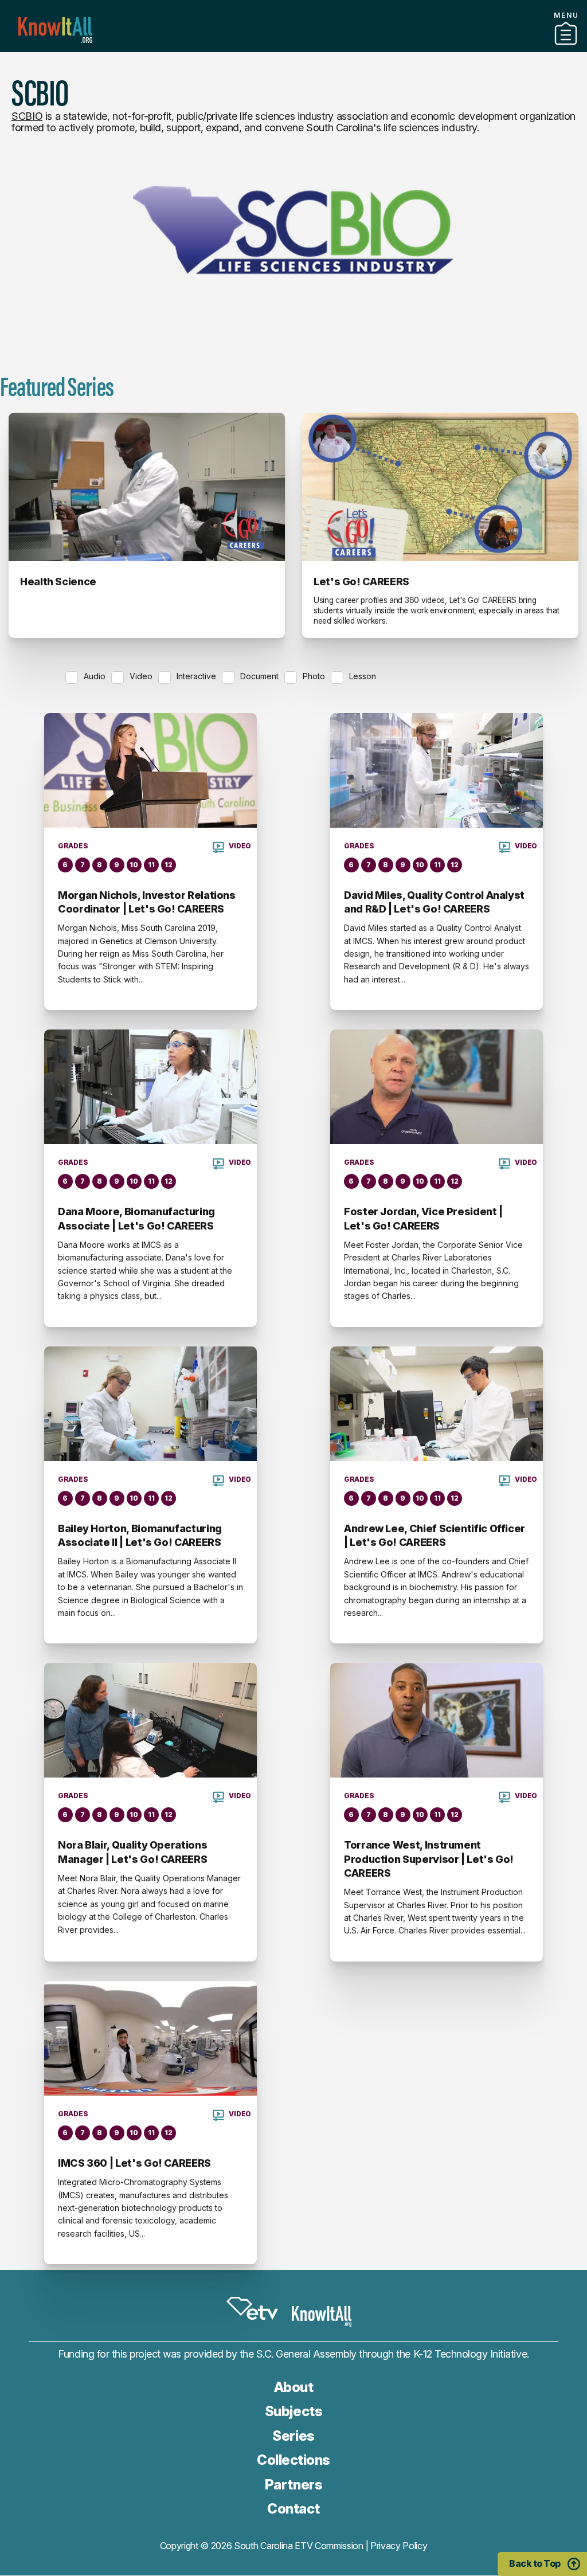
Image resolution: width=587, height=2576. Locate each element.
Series (293, 2436)
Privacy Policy (399, 2546)
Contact (293, 2509)
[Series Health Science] (147, 487)
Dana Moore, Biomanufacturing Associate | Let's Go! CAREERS (136, 1218)
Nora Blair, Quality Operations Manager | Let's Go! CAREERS (132, 1852)
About (294, 2387)
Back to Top (535, 2563)
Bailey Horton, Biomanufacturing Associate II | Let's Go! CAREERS (140, 1535)
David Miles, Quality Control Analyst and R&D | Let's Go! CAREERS (434, 902)
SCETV (252, 2308)
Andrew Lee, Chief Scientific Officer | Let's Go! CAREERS (435, 1535)
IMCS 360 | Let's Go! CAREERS (134, 2163)
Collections (293, 2460)
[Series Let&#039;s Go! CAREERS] (440, 487)
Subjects (293, 2411)
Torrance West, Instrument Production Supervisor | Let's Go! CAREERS (429, 1859)
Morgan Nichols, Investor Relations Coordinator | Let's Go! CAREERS (147, 902)
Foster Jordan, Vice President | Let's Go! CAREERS (423, 1218)
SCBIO (27, 116)
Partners (293, 48)
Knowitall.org (55, 30)
